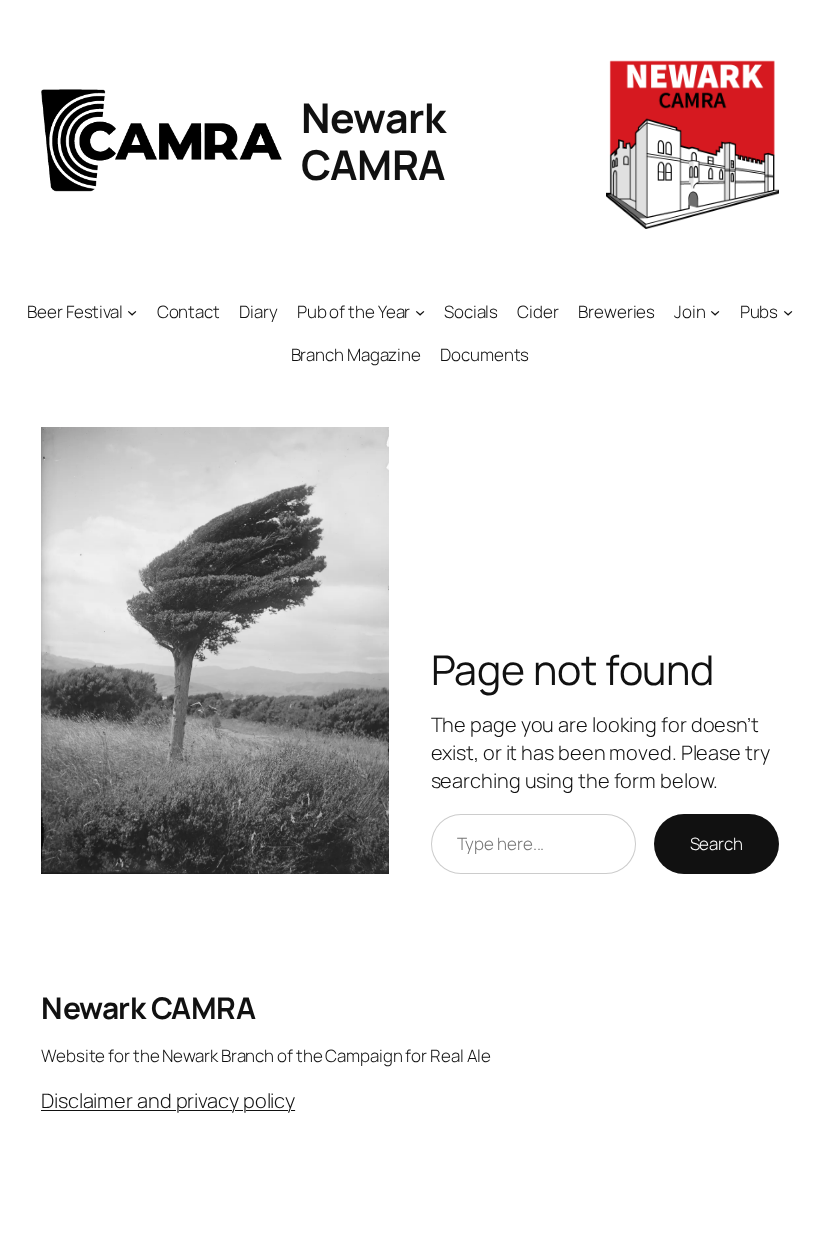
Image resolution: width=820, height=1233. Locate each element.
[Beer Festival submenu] (132, 312)
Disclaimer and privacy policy (168, 1100)
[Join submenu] (715, 312)
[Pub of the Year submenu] (420, 312)
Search (716, 843)
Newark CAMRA (373, 140)
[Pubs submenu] (788, 312)
